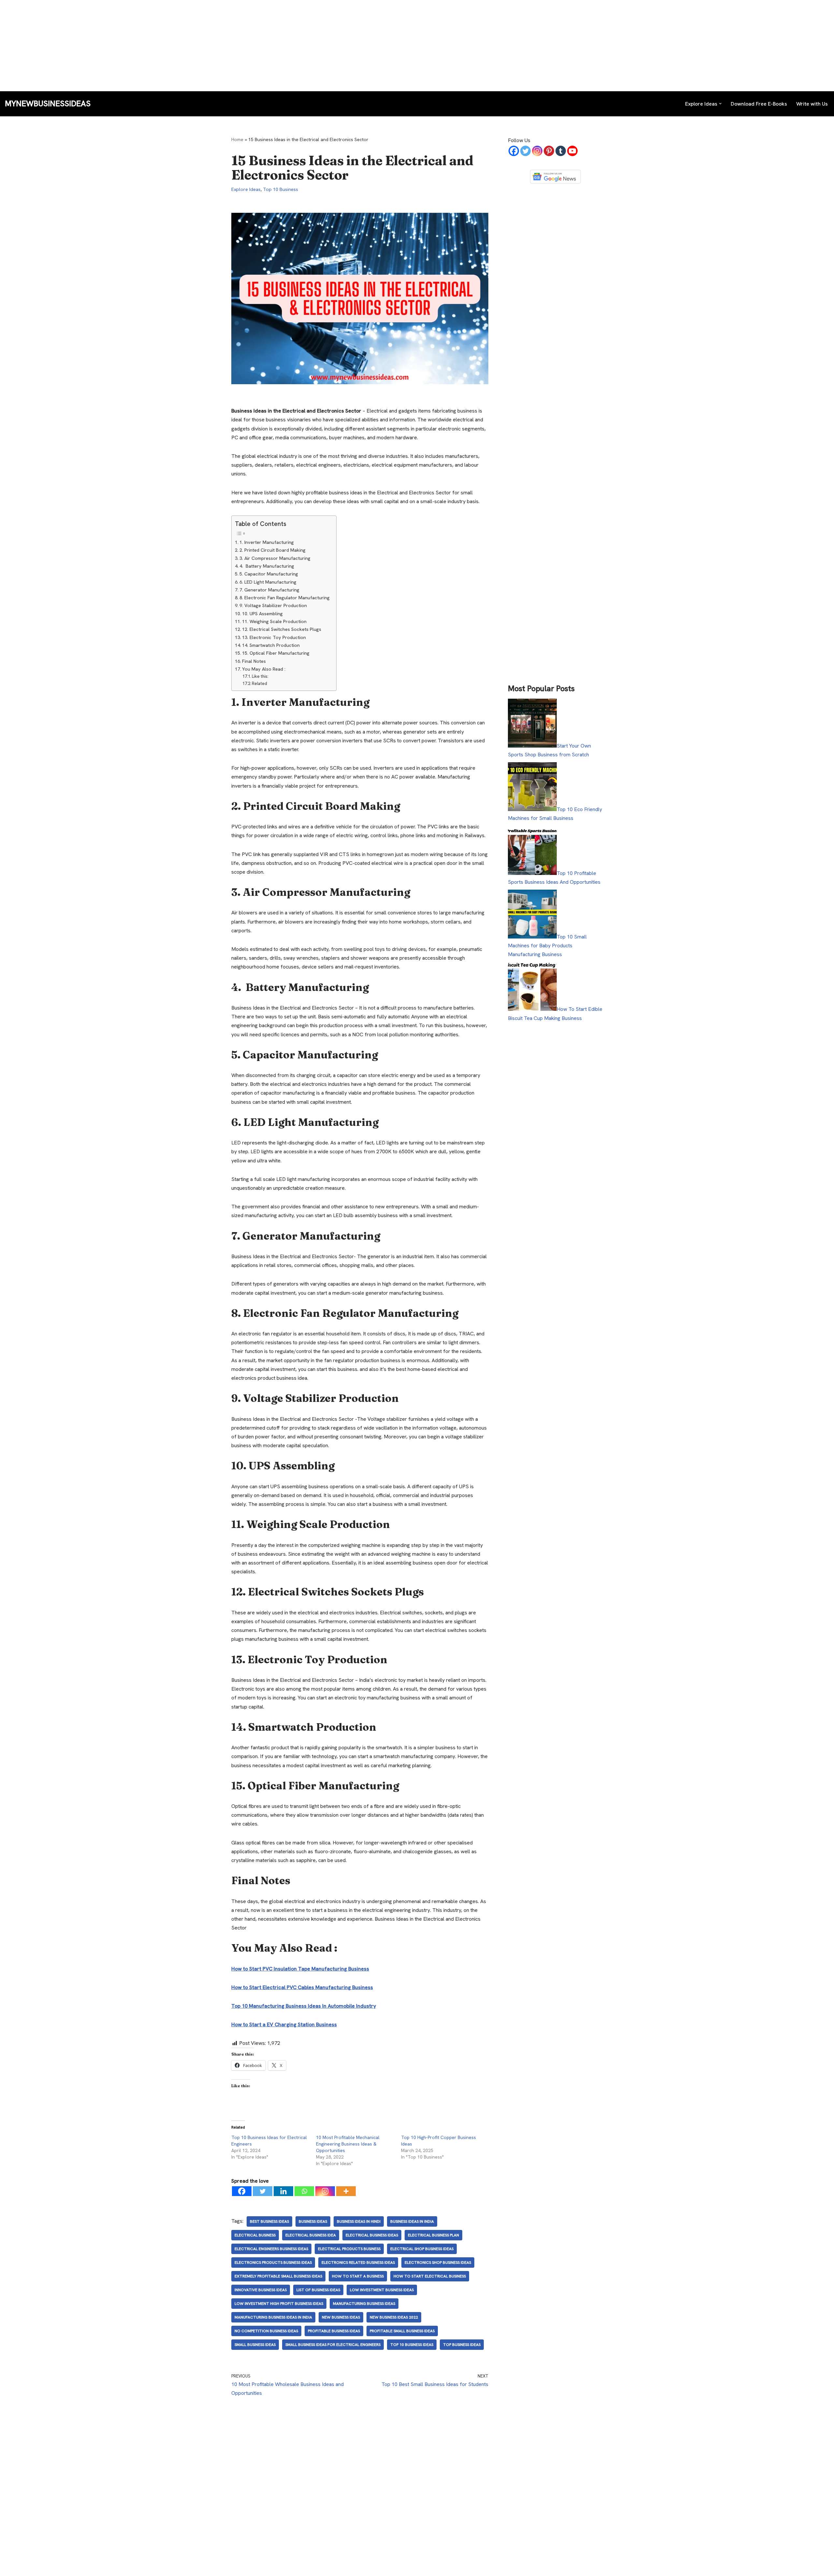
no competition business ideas (266, 2331)
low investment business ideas (382, 2290)
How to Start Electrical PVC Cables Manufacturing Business (302, 1987)
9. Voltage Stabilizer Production (273, 605)
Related (259, 684)
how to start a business (358, 2276)
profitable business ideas (334, 2331)
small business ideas (255, 2345)
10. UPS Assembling (262, 614)
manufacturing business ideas (364, 2304)
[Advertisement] (195, 46)
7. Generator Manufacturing (269, 590)
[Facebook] (242, 2191)
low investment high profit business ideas (279, 2304)
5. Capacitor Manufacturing (269, 574)
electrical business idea (311, 2235)
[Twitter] (263, 2191)
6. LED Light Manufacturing (268, 582)
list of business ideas (318, 2290)
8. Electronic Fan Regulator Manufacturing (285, 598)
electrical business (255, 2235)
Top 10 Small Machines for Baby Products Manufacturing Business (547, 946)
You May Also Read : (264, 669)
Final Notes (254, 661)
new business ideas (341, 2317)
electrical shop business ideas (422, 2249)
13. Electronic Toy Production (274, 637)
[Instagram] (325, 2191)
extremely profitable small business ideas (278, 2276)
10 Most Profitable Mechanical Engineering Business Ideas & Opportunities (348, 2144)
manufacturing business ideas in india (273, 2317)
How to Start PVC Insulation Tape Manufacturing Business (300, 1969)
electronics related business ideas (358, 2263)
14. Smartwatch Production (271, 645)
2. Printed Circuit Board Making (273, 550)
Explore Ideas (246, 189)
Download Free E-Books (759, 104)
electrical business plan (433, 2235)
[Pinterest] (549, 151)
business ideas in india (412, 2221)
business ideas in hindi (359, 2221)
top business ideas (462, 2345)
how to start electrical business (430, 2276)
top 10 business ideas (412, 2345)
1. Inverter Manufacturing (267, 542)
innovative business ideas (261, 2290)
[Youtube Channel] (572, 151)
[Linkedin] (283, 2191)
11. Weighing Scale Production (274, 621)
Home (237, 139)
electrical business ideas (372, 2235)
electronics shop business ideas (438, 2263)
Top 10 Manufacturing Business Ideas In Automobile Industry (304, 2006)
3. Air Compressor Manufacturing (275, 558)
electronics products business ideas (273, 2263)
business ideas (313, 2221)
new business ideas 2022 (394, 2317)
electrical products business (349, 2249)
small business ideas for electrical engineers (333, 2345)
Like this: (260, 676)
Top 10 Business (280, 189)
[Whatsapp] (304, 2191)
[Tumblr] (561, 151)
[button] (720, 104)
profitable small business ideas (402, 2331)
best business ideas (269, 2221)
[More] (346, 2191)
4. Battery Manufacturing (267, 566)
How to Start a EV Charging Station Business (284, 2024)
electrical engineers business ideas (271, 2249)
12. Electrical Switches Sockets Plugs (282, 629)
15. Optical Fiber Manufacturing (276, 653)
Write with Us (812, 104)
